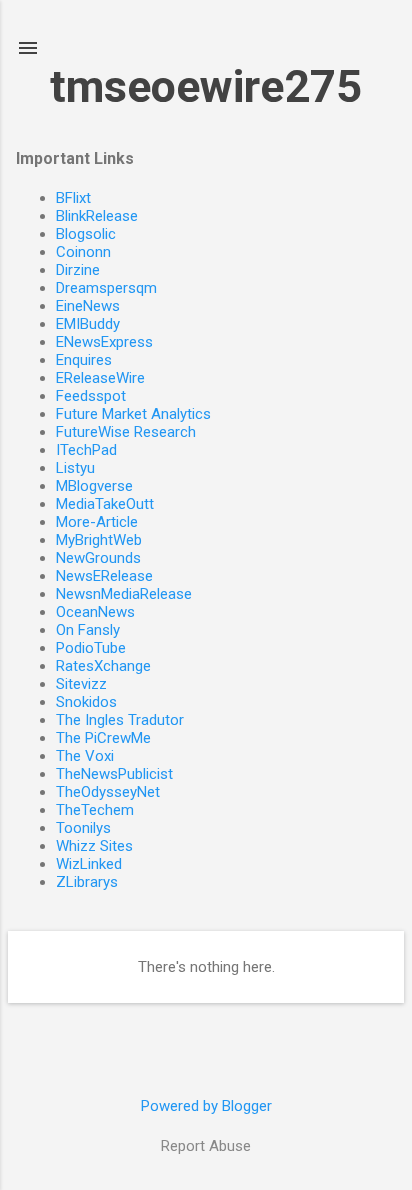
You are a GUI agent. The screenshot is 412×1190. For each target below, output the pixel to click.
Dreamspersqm (106, 288)
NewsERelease (104, 576)
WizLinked (89, 864)
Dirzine (78, 270)
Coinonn (83, 252)
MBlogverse (94, 486)
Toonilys (83, 828)
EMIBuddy (88, 324)
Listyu (75, 468)
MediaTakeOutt (105, 504)
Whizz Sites (94, 846)
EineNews (88, 306)
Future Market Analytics (133, 414)
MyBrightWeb (99, 540)
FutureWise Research (126, 432)
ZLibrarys (87, 882)
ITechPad (86, 450)
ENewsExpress (104, 342)
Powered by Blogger (206, 1106)
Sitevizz (81, 684)
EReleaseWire (100, 378)
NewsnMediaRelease (124, 594)
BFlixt (73, 198)
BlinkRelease (97, 216)
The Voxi (85, 756)
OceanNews (95, 612)
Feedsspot (91, 396)
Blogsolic (86, 234)
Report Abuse (206, 1146)
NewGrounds (98, 558)
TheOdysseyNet (108, 792)
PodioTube (91, 648)
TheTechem (95, 810)
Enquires (84, 360)
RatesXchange (103, 666)
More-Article (97, 522)
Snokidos (86, 702)
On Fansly (88, 630)
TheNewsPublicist (114, 774)
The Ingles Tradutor (120, 720)
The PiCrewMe (103, 738)
